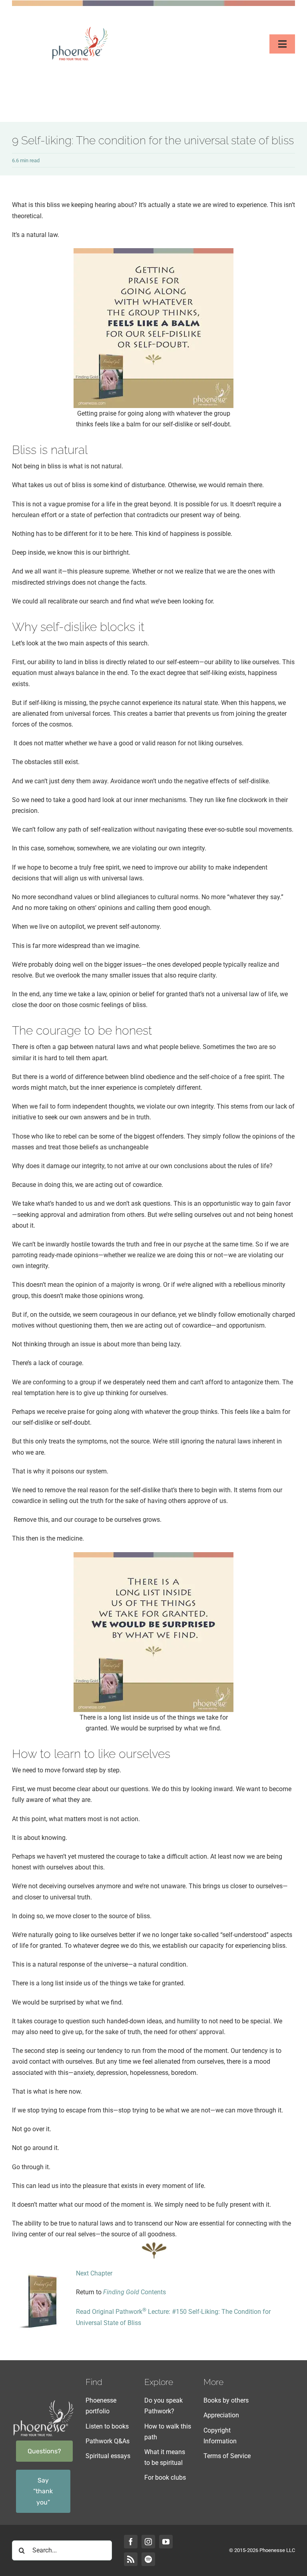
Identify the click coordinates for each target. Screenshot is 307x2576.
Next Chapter (94, 2273)
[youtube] (166, 2542)
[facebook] (131, 2542)
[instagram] (148, 2542)
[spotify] (148, 2559)
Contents (135, 2292)
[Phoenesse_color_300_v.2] (80, 28)
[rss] (131, 2559)
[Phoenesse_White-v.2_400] (43, 2402)
